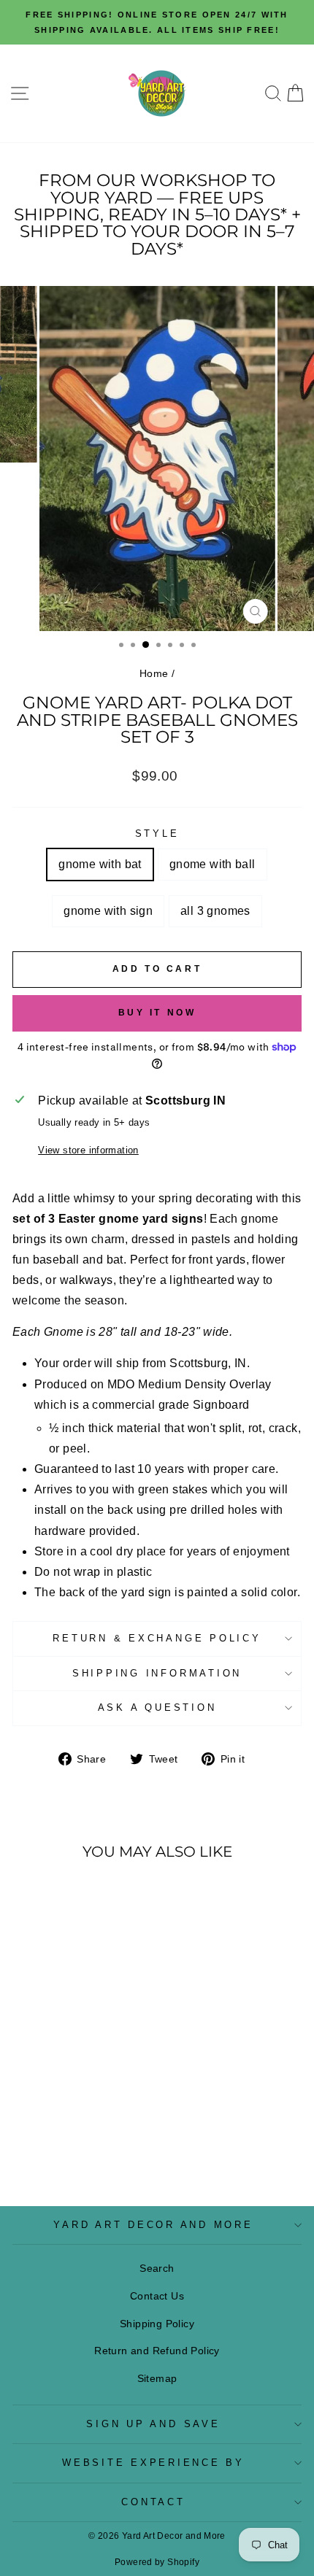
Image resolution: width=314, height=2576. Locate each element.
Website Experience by (153, 2463)
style (157, 834)
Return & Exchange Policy (157, 1639)
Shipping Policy (157, 2324)
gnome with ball (212, 864)
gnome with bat (100, 864)
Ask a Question (157, 1708)
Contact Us (157, 2296)
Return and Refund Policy (157, 2351)
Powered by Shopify (157, 2562)
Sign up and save (153, 2424)
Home (154, 673)
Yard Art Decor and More (153, 2225)
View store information (88, 1150)
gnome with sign (108, 911)
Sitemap (157, 2378)
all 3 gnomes (215, 911)
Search (157, 2268)
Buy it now (157, 1013)
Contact (153, 2502)
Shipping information (157, 1674)
